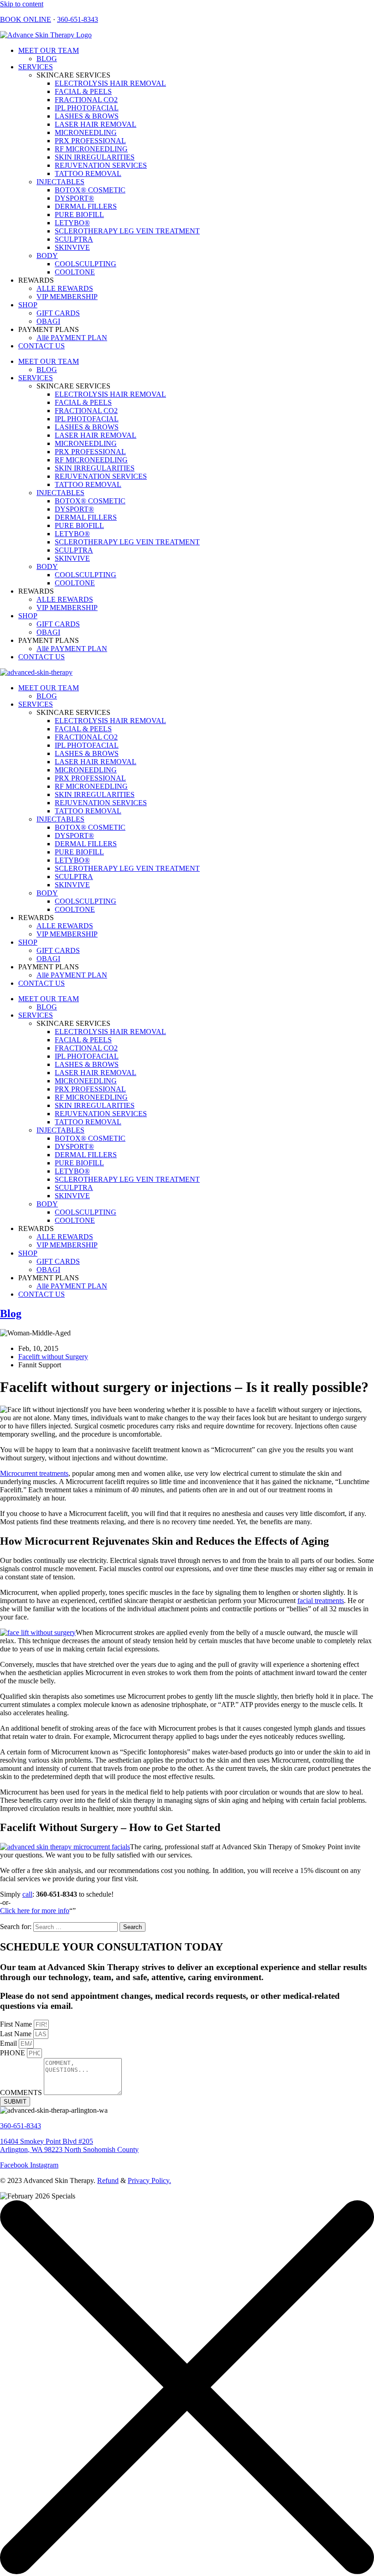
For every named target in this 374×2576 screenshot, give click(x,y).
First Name (17, 2024)
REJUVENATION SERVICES (101, 165)
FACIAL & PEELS (83, 91)
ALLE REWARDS (65, 288)
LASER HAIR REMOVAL (96, 124)
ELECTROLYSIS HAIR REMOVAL (110, 83)
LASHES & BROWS (87, 116)
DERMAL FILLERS (86, 206)
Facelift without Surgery (53, 1357)
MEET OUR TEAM (49, 50)
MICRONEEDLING (86, 132)
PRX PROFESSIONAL (90, 141)
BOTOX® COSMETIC (90, 190)
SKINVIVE (72, 247)
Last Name (17, 2034)
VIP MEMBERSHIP (67, 297)
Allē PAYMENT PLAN (72, 338)
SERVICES (36, 67)
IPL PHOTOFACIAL (87, 108)
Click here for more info (35, 1911)
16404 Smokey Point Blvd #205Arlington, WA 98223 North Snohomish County (69, 2145)
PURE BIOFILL (79, 215)
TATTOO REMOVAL (88, 173)
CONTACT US (42, 346)
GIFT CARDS (58, 313)
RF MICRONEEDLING (91, 149)
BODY (47, 256)
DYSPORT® (74, 198)
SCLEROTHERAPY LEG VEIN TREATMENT (127, 231)
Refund (108, 2180)
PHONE (13, 2053)
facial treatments (321, 1601)
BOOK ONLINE (26, 19)
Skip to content (22, 4)
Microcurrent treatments (34, 1473)
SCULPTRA (74, 239)
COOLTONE (75, 272)
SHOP (28, 305)
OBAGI (48, 321)
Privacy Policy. (149, 2180)
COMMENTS (22, 2092)
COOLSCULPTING (86, 264)
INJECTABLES (60, 182)
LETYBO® (72, 223)
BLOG (47, 59)
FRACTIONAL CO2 (86, 100)
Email (9, 2043)
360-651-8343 (78, 19)
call (27, 1894)
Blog (11, 1314)
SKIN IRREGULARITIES (95, 157)
